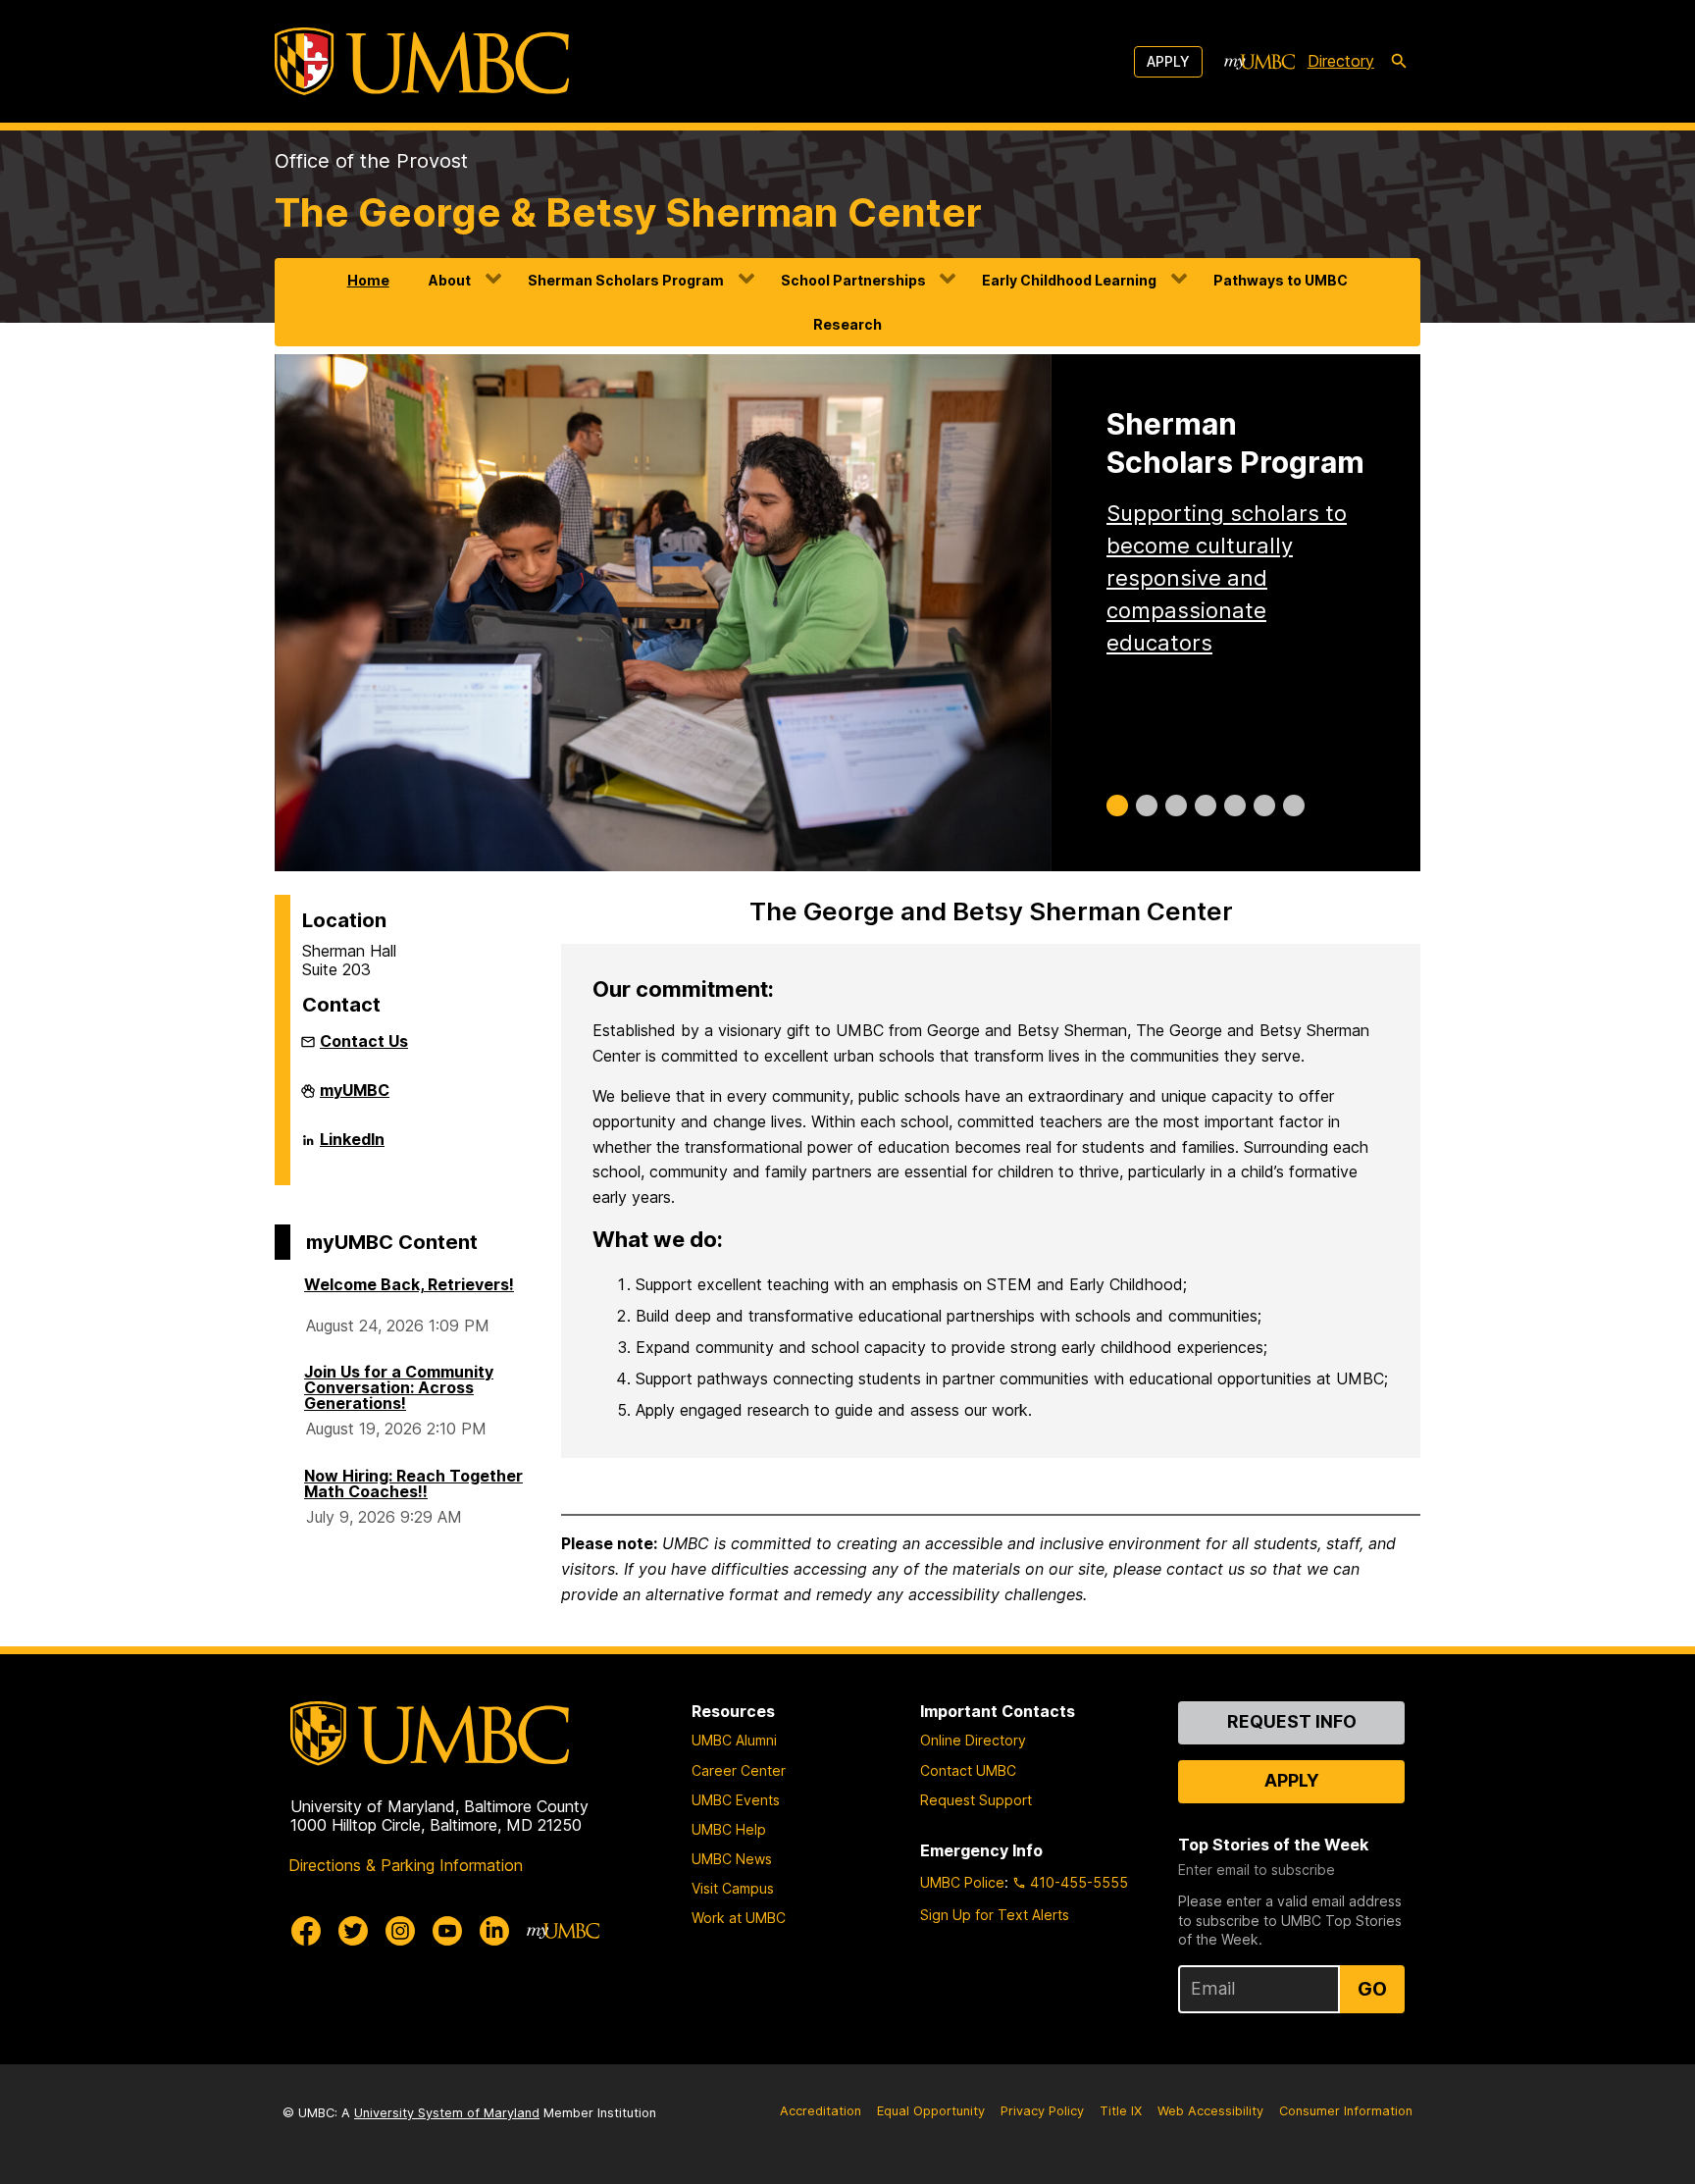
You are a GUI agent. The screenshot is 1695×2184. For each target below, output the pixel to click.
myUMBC (355, 1098)
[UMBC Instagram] (400, 1931)
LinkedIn (352, 1147)
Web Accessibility (1210, 2111)
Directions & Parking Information (406, 1865)
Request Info (1292, 1721)
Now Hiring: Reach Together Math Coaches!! (413, 1483)
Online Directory (973, 1740)
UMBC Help (729, 1829)
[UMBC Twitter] (353, 1931)
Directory (1341, 61)
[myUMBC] (1259, 62)
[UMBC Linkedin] (494, 1931)
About (450, 280)
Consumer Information (1346, 2111)
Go (1372, 1989)
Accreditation (821, 2111)
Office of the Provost (371, 161)
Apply (1168, 61)
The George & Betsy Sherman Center (628, 212)
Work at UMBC (739, 1918)
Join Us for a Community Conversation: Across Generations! (399, 1387)
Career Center (739, 1770)
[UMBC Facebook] (306, 1931)
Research (847, 324)
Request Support (976, 1800)
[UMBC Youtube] (447, 1931)
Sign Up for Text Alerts (995, 1915)
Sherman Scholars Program (626, 280)
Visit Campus (733, 1888)
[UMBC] (422, 61)
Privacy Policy (1042, 2111)
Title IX (1121, 2111)
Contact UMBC (968, 1770)
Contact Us (364, 1041)
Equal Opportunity (931, 2111)
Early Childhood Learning (1069, 280)
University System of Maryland (447, 2113)
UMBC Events (736, 1800)
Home (368, 280)
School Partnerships (853, 280)
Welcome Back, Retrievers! (409, 1284)
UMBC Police (962, 1882)
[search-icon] (1399, 62)
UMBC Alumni (734, 1740)
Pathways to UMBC (1281, 280)
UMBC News (732, 1859)
